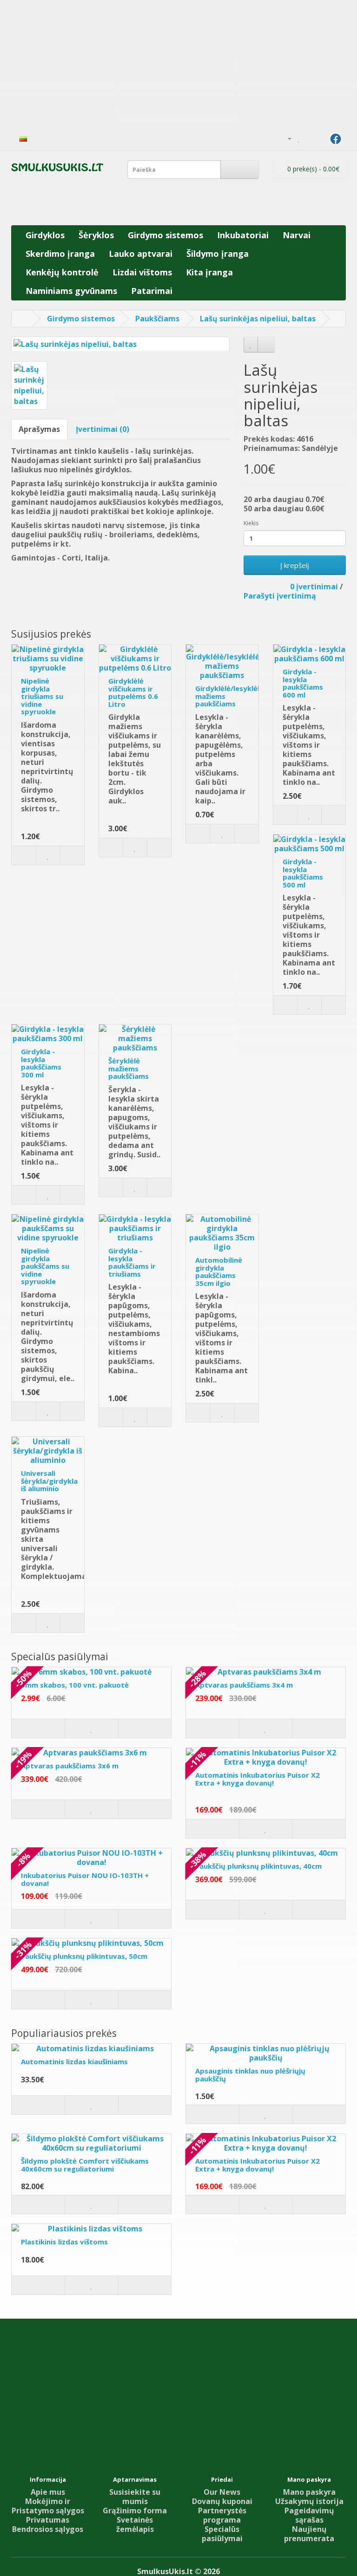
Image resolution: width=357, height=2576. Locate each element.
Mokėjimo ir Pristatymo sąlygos (48, 2506)
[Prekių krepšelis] (309, 138)
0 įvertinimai (314, 587)
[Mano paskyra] (286, 138)
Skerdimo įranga (60, 254)
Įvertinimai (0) (102, 429)
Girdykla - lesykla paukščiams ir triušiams (132, 1262)
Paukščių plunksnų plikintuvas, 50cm (84, 1956)
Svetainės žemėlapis (135, 2524)
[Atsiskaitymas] (321, 138)
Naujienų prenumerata (309, 2534)
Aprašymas (39, 429)
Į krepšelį (295, 565)
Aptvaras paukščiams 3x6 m (70, 1766)
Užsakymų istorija (309, 2501)
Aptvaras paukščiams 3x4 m (244, 1685)
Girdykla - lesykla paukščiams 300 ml (41, 1063)
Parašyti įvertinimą (280, 596)
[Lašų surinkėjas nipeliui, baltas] (120, 344)
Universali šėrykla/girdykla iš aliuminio (49, 1481)
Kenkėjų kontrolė (62, 272)
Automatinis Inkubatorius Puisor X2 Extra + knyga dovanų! (258, 1779)
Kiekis (251, 523)
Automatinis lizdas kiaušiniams (74, 2061)
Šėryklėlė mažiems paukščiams (129, 1068)
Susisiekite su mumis (135, 2497)
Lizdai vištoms (142, 272)
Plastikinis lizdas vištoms (64, 2242)
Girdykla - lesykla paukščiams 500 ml (303, 873)
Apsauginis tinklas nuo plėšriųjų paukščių (250, 2075)
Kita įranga (209, 272)
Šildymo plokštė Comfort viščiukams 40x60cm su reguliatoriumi (85, 2165)
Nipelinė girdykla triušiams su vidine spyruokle (42, 696)
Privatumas (48, 2520)
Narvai (297, 235)
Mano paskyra (309, 2492)
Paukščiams (157, 319)
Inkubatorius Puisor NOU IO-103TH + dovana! (85, 1879)
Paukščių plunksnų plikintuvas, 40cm (258, 1866)
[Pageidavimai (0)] (299, 138)
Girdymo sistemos (165, 235)
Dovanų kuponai (222, 2501)
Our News (222, 2492)
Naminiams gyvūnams (71, 291)
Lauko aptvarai (141, 254)
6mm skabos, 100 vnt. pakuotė (75, 1685)
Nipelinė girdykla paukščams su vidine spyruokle (45, 1266)
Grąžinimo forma (135, 2511)
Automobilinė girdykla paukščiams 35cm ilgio (219, 1272)
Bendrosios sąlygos (48, 2529)
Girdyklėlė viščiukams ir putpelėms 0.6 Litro (133, 692)
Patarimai (152, 291)
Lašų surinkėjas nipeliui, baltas (258, 319)
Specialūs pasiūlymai (222, 2534)
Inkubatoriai (243, 235)
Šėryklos (96, 235)
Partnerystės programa (222, 2515)
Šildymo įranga (218, 254)
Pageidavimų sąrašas (309, 2515)
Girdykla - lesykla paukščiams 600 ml (303, 683)
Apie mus (48, 2492)
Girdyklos (45, 235)
